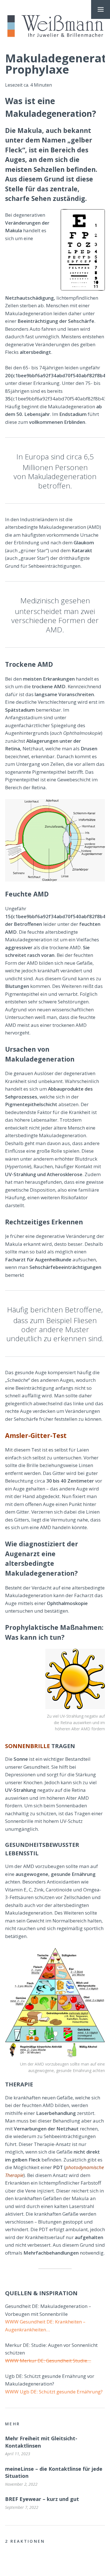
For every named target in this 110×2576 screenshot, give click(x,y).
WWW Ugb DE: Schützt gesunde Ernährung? (54, 2392)
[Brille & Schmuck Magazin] (55, 26)
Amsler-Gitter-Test (36, 1435)
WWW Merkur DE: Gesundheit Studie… (48, 2361)
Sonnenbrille (27, 1746)
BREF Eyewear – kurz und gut (42, 2499)
